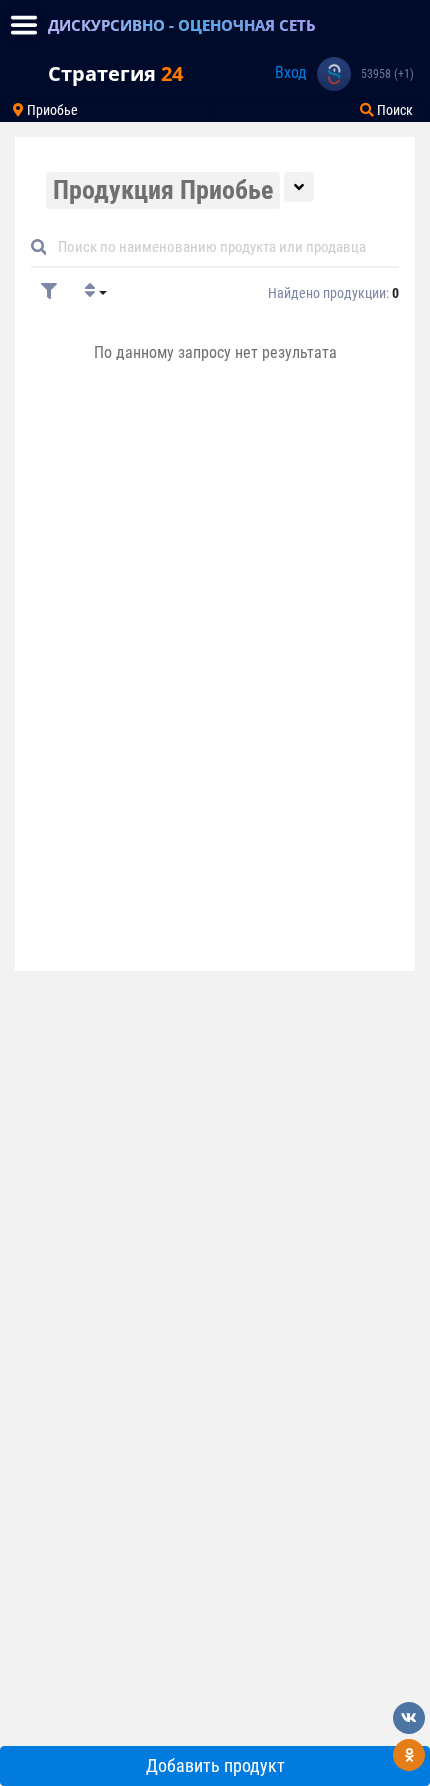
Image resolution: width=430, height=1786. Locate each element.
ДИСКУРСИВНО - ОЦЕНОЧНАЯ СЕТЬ (182, 25)
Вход (291, 72)
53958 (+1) (387, 74)
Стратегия (115, 73)
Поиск (393, 110)
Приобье (51, 110)
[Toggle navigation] (24, 25)
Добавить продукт (215, 1766)
